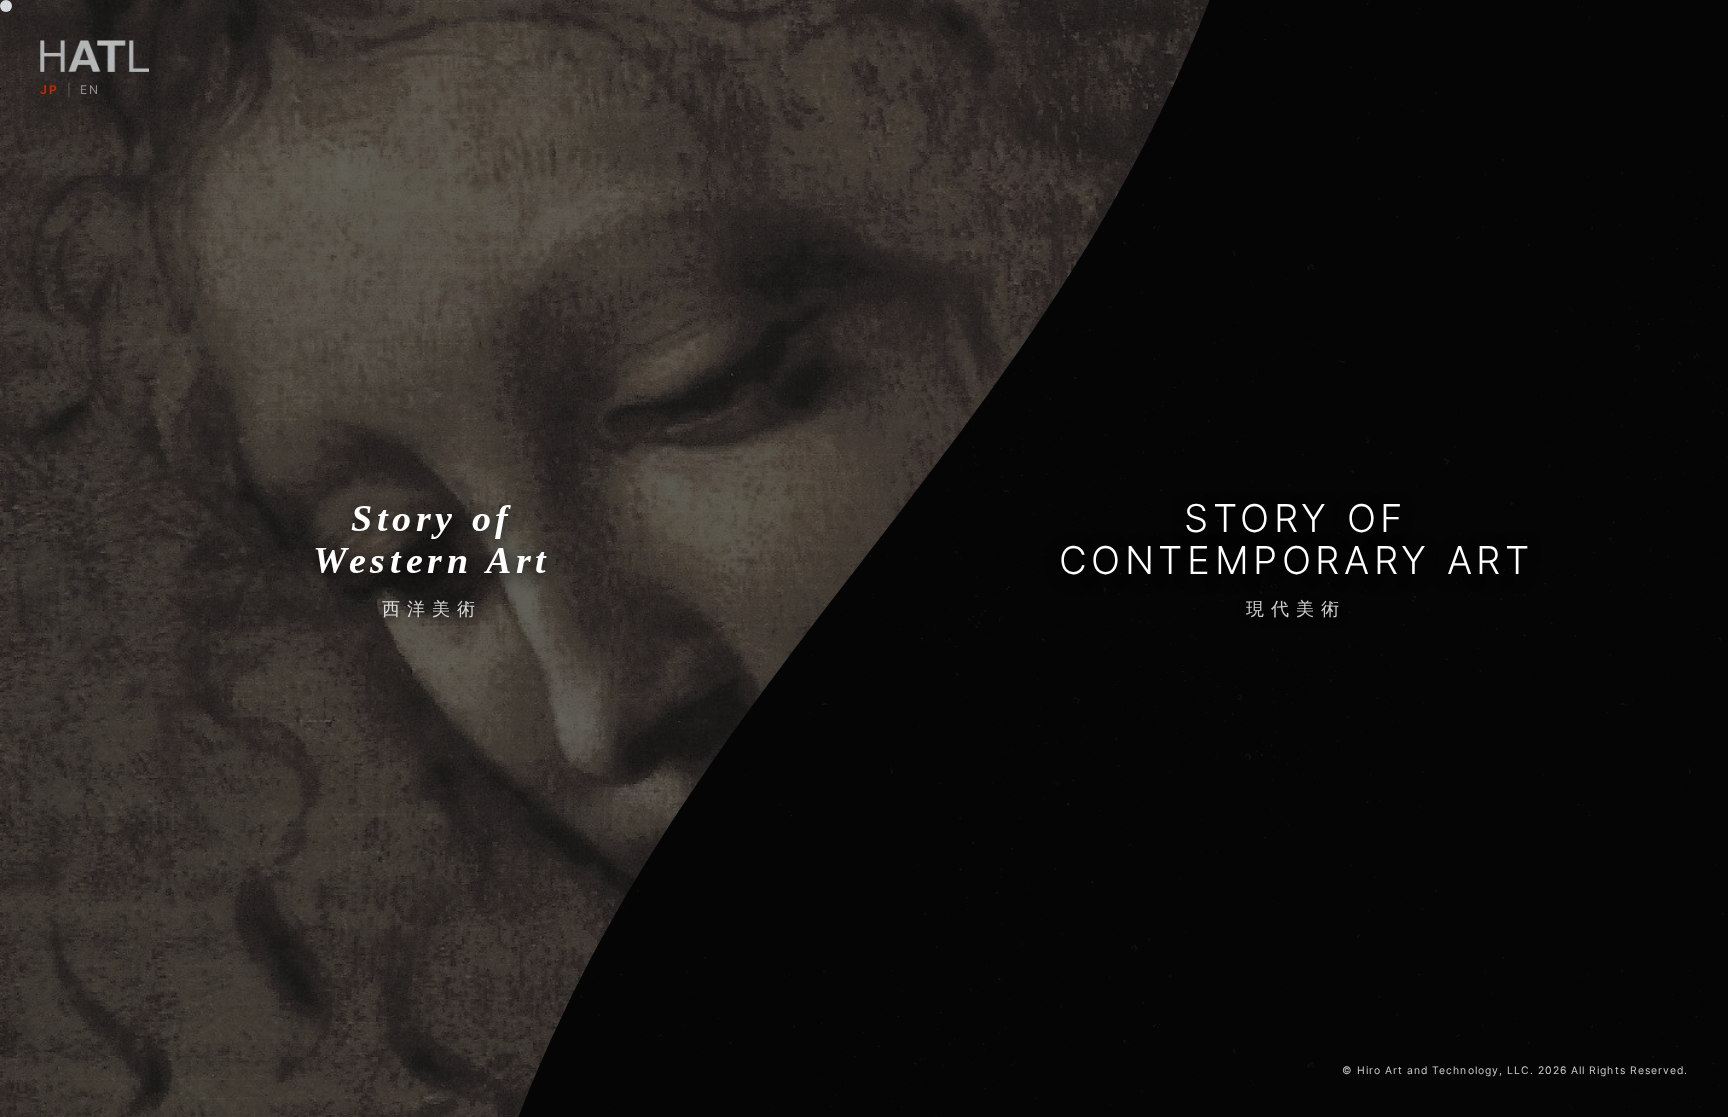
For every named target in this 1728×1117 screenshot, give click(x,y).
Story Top (863, 588)
